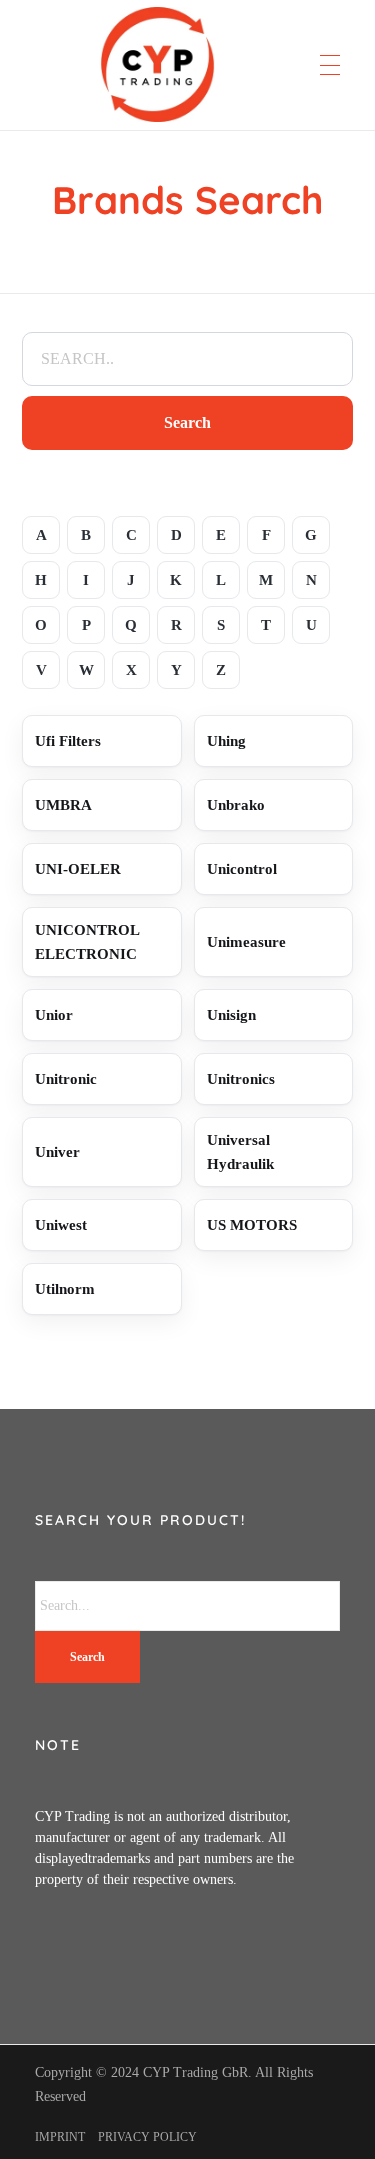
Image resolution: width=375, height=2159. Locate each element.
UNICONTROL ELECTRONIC (87, 942)
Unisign (231, 1015)
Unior (54, 1015)
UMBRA (63, 805)
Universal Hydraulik (240, 1152)
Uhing (226, 741)
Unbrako (236, 805)
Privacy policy (147, 2137)
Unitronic (66, 1079)
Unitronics (241, 1079)
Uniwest (61, 1225)
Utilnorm (65, 1289)
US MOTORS (252, 1225)
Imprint (60, 2137)
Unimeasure (246, 942)
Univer (57, 1152)
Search (187, 422)
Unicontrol (242, 869)
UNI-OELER (78, 869)
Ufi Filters (68, 741)
